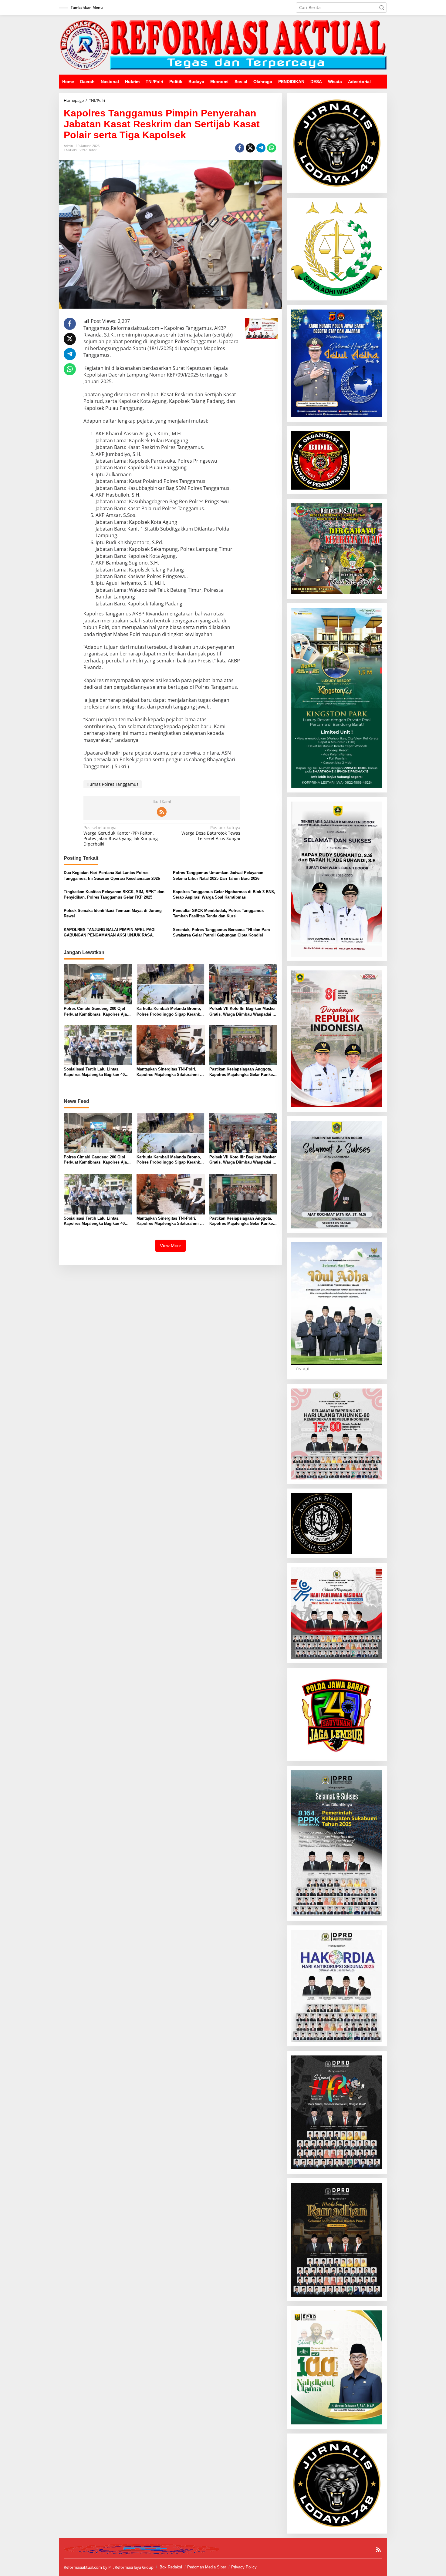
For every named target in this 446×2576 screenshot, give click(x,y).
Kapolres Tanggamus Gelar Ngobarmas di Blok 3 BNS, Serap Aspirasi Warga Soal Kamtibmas (224, 894)
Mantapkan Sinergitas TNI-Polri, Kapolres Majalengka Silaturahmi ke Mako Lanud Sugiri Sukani (170, 1072)
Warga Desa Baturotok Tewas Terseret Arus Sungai (211, 833)
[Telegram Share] (261, 148)
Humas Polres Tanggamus (113, 784)
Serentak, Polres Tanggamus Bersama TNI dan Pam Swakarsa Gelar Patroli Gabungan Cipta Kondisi (221, 932)
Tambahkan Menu (87, 7)
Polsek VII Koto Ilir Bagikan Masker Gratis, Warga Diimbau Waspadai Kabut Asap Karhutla (243, 1012)
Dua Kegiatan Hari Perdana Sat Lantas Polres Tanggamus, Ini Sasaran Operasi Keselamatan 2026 (112, 875)
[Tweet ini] (250, 148)
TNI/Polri (70, 150)
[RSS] (162, 812)
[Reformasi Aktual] (223, 44)
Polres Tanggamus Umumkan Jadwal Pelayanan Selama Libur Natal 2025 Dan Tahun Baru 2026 (218, 875)
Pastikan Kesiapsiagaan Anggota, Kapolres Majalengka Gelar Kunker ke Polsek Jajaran (242, 1072)
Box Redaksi (171, 2567)
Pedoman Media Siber (207, 2567)
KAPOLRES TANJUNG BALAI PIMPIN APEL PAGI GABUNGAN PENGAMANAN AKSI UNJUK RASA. (110, 932)
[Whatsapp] (272, 148)
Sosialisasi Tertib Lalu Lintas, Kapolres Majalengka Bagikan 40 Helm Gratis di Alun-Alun (94, 1072)
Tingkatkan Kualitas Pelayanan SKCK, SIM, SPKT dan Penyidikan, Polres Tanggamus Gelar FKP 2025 (114, 894)
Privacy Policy (244, 2567)
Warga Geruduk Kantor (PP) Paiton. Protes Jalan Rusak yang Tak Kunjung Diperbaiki (121, 836)
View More (171, 1246)
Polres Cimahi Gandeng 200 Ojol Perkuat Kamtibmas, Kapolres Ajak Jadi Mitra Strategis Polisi (96, 1012)
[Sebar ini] (240, 148)
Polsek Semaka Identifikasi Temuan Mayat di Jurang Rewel (113, 913)
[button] (382, 8)
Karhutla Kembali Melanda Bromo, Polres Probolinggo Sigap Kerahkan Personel (171, 1012)
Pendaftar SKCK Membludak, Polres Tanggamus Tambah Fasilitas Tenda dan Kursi (218, 913)
